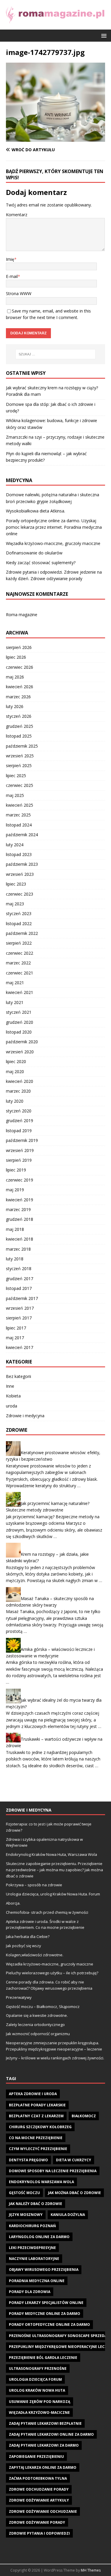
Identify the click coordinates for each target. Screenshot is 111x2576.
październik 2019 (22, 1140)
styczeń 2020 (19, 1111)
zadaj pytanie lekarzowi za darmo (44, 2445)
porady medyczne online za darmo (45, 2314)
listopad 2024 (19, 825)
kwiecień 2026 (20, 687)
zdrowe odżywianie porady (37, 2522)
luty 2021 (15, 1002)
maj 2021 (15, 983)
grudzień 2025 (20, 726)
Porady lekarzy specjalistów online (46, 2303)
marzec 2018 (18, 1249)
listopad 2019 (19, 1131)
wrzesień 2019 (20, 1150)
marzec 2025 (18, 815)
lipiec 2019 (16, 1170)
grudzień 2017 (20, 1279)
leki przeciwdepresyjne (32, 2248)
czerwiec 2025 (20, 785)
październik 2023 (22, 864)
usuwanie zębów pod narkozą (40, 2402)
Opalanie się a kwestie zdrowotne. (37, 2015)
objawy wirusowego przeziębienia (44, 2270)
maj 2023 (15, 904)
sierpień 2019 (19, 1160)
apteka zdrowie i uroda (33, 2094)
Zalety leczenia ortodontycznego (35, 2025)
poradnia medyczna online (37, 2281)
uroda (12, 1406)
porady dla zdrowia (30, 2292)
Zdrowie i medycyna (25, 1416)
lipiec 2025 (16, 776)
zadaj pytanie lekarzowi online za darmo (51, 2434)
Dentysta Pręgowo (28, 2160)
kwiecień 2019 (20, 1200)
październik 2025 (22, 746)
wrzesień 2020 (20, 1052)
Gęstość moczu (24, 2193)
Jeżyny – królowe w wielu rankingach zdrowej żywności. (55, 2058)
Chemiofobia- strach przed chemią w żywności (47, 1912)
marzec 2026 (18, 697)
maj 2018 (15, 1229)
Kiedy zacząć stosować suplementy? (41, 563)
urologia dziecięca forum (35, 2379)
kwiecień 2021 (20, 992)
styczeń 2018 (19, 1269)
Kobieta (13, 1396)
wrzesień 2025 (20, 756)
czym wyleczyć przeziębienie (38, 2149)
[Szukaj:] (56, 354)
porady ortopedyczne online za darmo (49, 2324)
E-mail (12, 276)
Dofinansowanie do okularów (34, 553)
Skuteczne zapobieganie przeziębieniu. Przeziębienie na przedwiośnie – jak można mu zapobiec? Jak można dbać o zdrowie (54, 1870)
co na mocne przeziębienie (36, 2138)
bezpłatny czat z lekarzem (36, 2116)
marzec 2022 (18, 963)
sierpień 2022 (19, 943)
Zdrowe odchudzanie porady (39, 2489)
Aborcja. (13, 1903)
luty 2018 (15, 1259)
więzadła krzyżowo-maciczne (39, 2413)
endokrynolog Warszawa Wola (41, 2182)
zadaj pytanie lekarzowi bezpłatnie (45, 2423)
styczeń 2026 (19, 716)
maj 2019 (15, 1190)
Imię (10, 259)
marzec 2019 (18, 1209)
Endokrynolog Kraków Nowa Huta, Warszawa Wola (52, 1854)
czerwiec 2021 (20, 973)
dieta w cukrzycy (74, 2160)
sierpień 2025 (19, 765)
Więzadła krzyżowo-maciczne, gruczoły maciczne (53, 543)
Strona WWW (19, 293)
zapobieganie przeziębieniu (36, 2457)
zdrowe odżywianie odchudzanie (43, 2511)
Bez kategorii (18, 1376)
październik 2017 (22, 1298)
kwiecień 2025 (20, 805)
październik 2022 (22, 933)
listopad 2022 (19, 924)
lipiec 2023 (16, 884)
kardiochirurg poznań (32, 2226)
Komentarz (17, 215)
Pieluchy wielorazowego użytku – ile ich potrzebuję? (52, 1973)
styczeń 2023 (19, 913)
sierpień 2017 (19, 1318)
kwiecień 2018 (20, 1239)
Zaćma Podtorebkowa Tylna (38, 2478)
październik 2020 (22, 1042)
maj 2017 (15, 1338)
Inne (10, 1386)
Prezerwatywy (19, 1997)
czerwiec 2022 (20, 953)
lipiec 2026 (16, 657)
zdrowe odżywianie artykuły (39, 2500)
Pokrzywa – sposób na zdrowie (34, 1885)
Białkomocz (84, 2116)
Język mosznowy (26, 2215)
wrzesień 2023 (20, 874)
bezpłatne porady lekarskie (37, 2105)
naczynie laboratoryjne (34, 2259)
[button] (103, 35)
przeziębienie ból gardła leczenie (43, 2358)
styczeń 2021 (19, 1012)
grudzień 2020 (20, 1022)
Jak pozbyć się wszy (24, 1946)
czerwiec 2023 (20, 894)
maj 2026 (15, 677)
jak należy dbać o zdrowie (36, 2204)
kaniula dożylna (68, 2215)
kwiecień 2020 (20, 1081)
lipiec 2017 (16, 1328)
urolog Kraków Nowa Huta (37, 2390)
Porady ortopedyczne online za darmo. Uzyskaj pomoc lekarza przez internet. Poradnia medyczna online (54, 527)
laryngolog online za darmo (39, 2237)
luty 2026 (15, 706)
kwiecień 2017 (20, 1347)
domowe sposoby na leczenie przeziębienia (53, 2171)
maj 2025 (15, 795)
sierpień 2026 (19, 647)
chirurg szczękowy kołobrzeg (40, 2127)
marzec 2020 (18, 1091)
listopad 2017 (19, 1288)
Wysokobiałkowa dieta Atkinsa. (36, 511)
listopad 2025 (19, 736)
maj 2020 (15, 1071)
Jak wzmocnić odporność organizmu (38, 2034)
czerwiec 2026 (20, 667)
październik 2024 (22, 835)
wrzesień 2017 (20, 1308)
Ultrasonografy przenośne (38, 2368)
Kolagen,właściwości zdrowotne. (35, 1955)
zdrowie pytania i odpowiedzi (39, 2533)
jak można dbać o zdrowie (74, 2193)
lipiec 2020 (16, 1061)
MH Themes (91, 2570)
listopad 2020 (19, 1032)
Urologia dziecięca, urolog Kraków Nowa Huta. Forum (53, 1894)
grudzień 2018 (20, 1219)
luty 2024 (15, 845)
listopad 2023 (19, 854)
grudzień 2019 (20, 1121)
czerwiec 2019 (20, 1180)
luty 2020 (15, 1101)
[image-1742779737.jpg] (55, 138)
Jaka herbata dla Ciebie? (28, 1937)
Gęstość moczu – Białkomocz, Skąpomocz (43, 2007)
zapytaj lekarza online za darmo (43, 2467)
